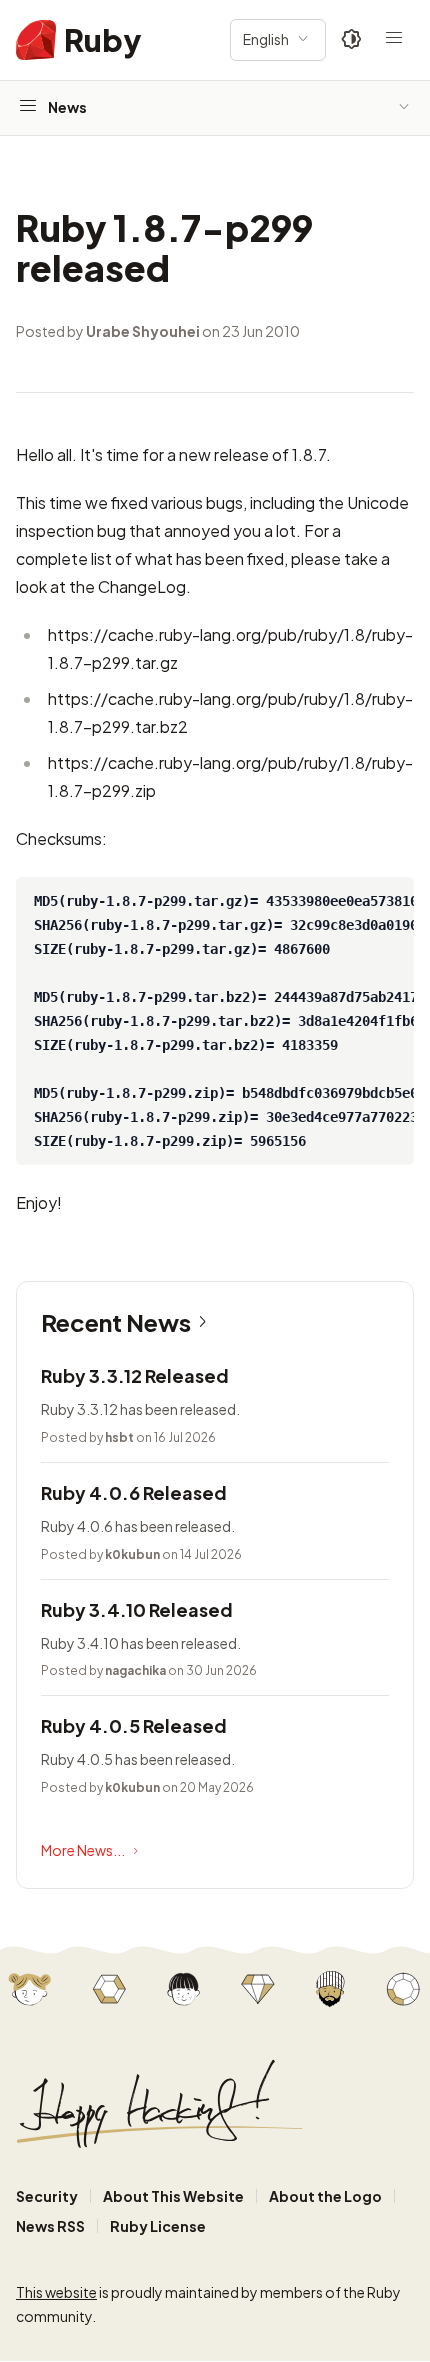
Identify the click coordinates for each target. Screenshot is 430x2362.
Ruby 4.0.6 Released (134, 1492)
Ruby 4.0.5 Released (134, 1725)
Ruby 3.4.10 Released (137, 1609)
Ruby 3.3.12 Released (135, 1375)
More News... (83, 1850)
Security (47, 2196)
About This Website (173, 2196)
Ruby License (158, 2226)
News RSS (50, 2226)
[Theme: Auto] (352, 40)
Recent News (116, 1322)
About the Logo (325, 2196)
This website (56, 2292)
